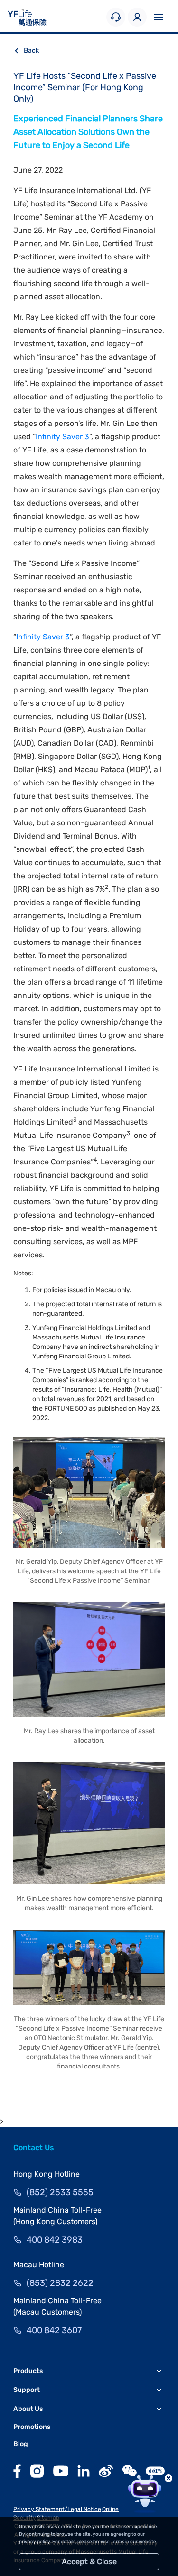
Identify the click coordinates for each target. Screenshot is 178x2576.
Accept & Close (89, 2562)
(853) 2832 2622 (60, 2283)
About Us (28, 2409)
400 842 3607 (54, 2330)
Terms (117, 2542)
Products (28, 2371)
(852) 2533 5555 (60, 2192)
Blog (21, 2444)
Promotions (32, 2427)
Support (27, 2390)
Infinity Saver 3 (62, 437)
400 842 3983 (55, 2240)
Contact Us (34, 2147)
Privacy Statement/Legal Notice (57, 2509)
